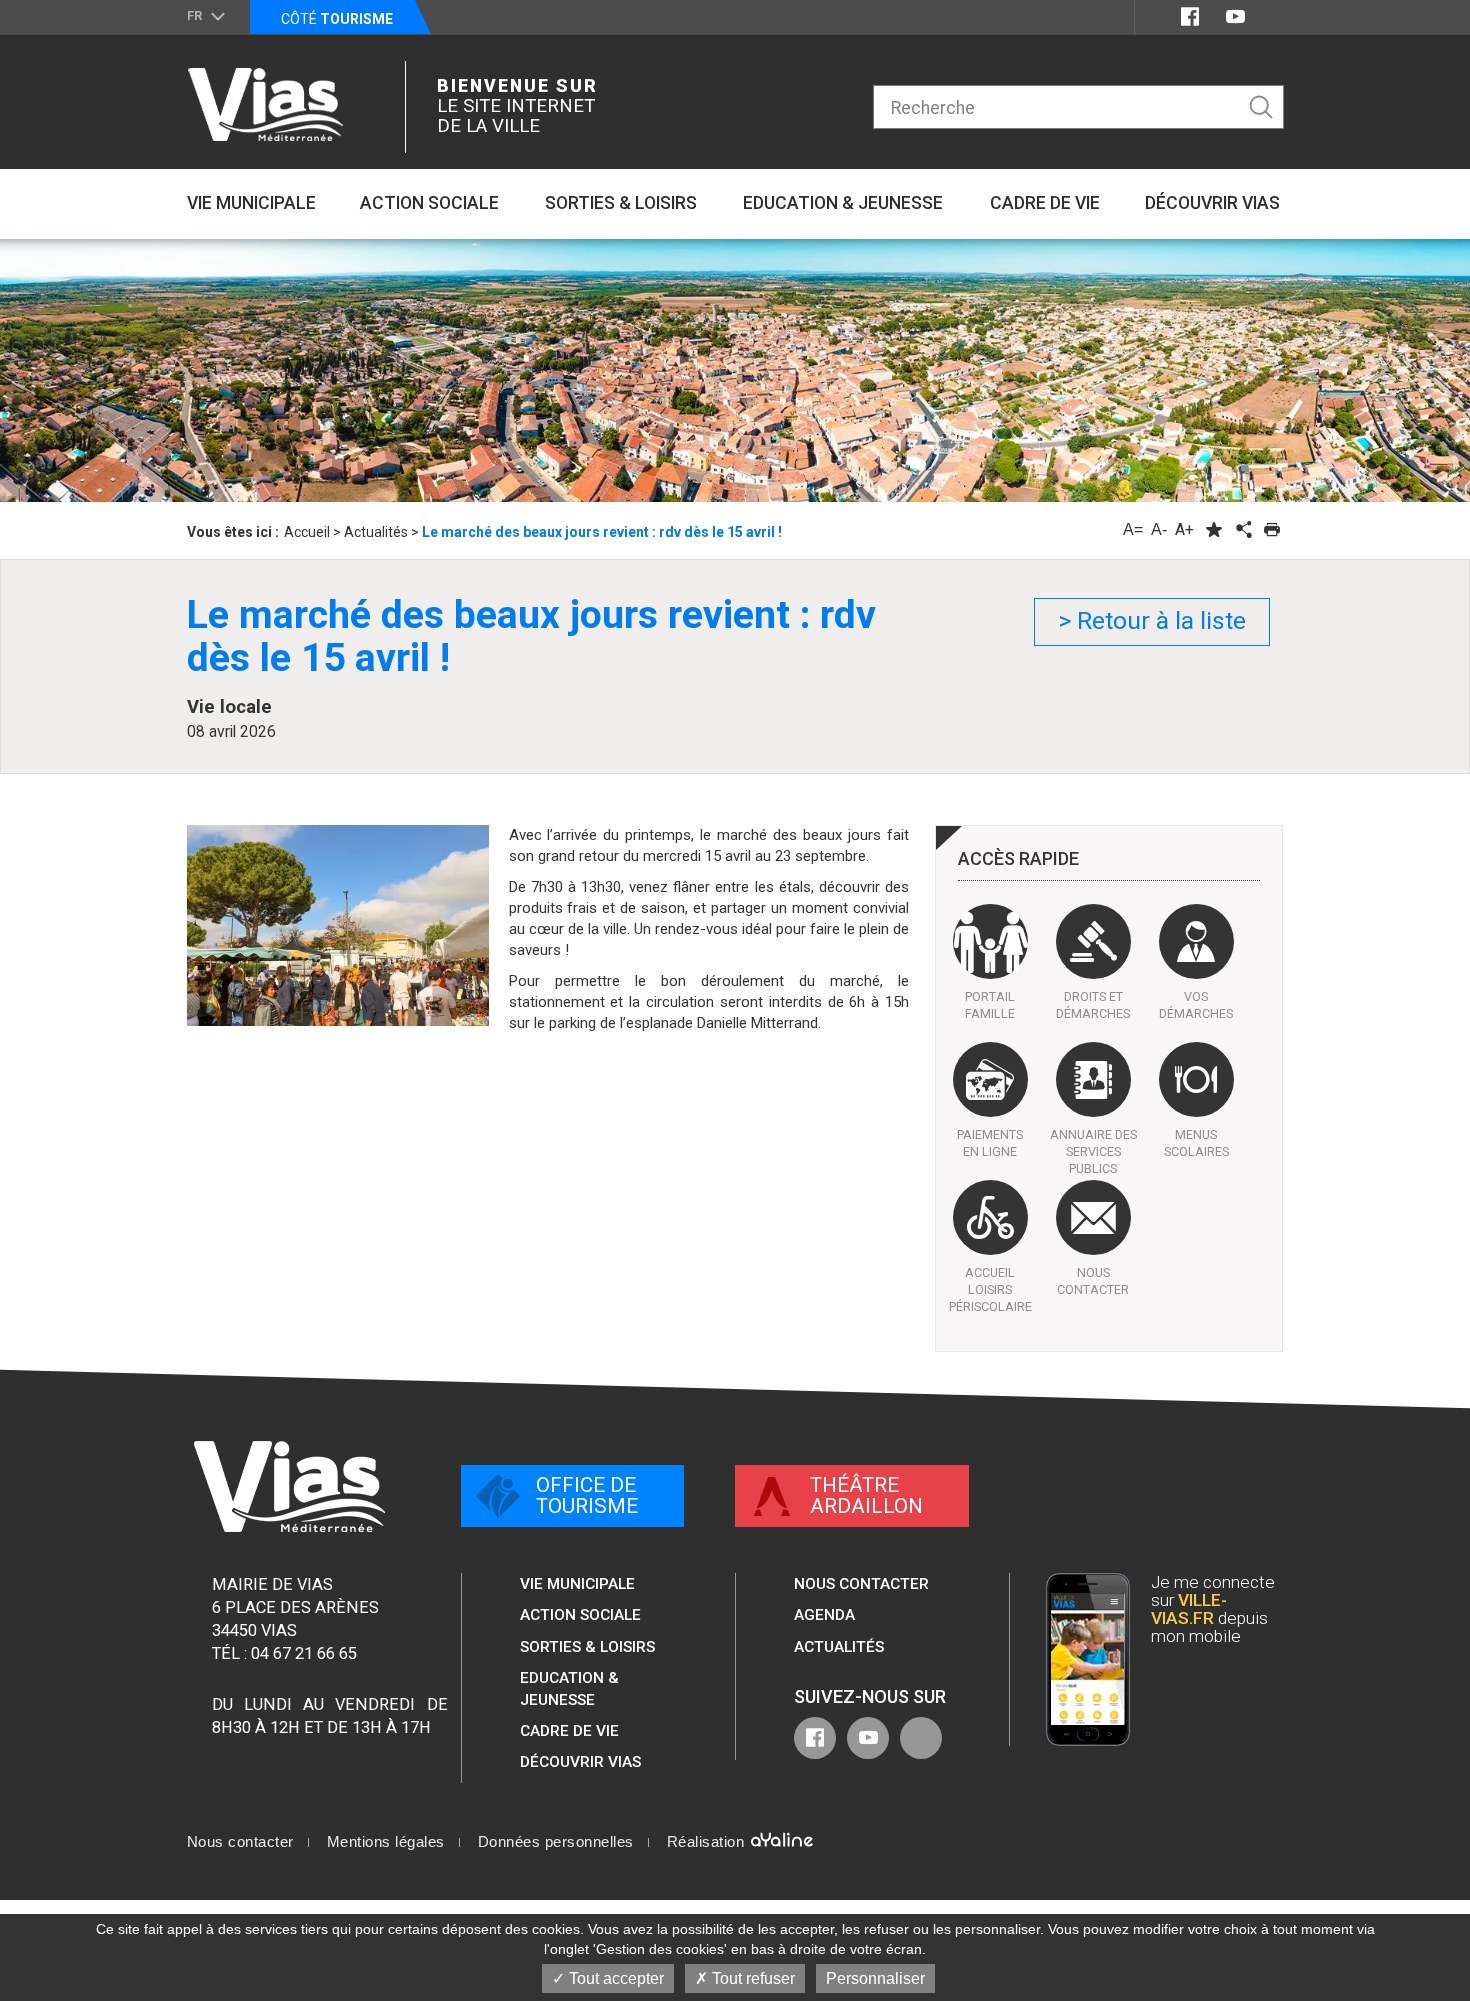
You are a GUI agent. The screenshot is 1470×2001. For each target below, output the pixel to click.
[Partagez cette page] (1243, 529)
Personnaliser (875, 1978)
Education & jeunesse (569, 1689)
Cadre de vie (569, 1731)
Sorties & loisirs (587, 1647)
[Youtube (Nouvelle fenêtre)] (1235, 16)
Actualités (839, 1647)
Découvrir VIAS (580, 1762)
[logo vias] (289, 1486)
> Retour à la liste (1152, 620)
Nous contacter (861, 1584)
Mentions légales (386, 1842)
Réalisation (708, 1842)
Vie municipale (577, 1584)
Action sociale (580, 1615)
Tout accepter (614, 1978)
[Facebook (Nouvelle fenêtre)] (1190, 16)
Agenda (824, 1615)
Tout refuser (751, 1978)
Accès (1018, 859)
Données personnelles (556, 1842)
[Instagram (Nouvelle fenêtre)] (1272, 16)
